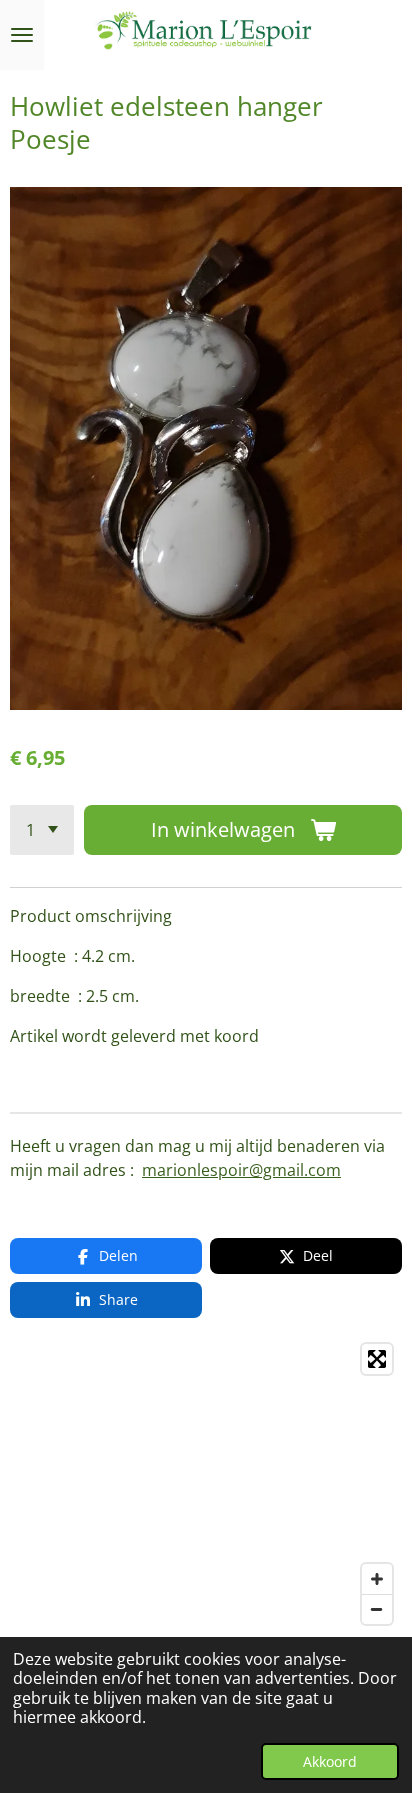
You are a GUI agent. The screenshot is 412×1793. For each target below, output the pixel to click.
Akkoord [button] (330, 1761)
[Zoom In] (377, 1579)
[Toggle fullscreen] (377, 1359)
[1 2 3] (42, 830)
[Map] (206, 1484)
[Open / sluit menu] (22, 35)
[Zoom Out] (377, 1609)
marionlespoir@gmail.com (241, 1170)
